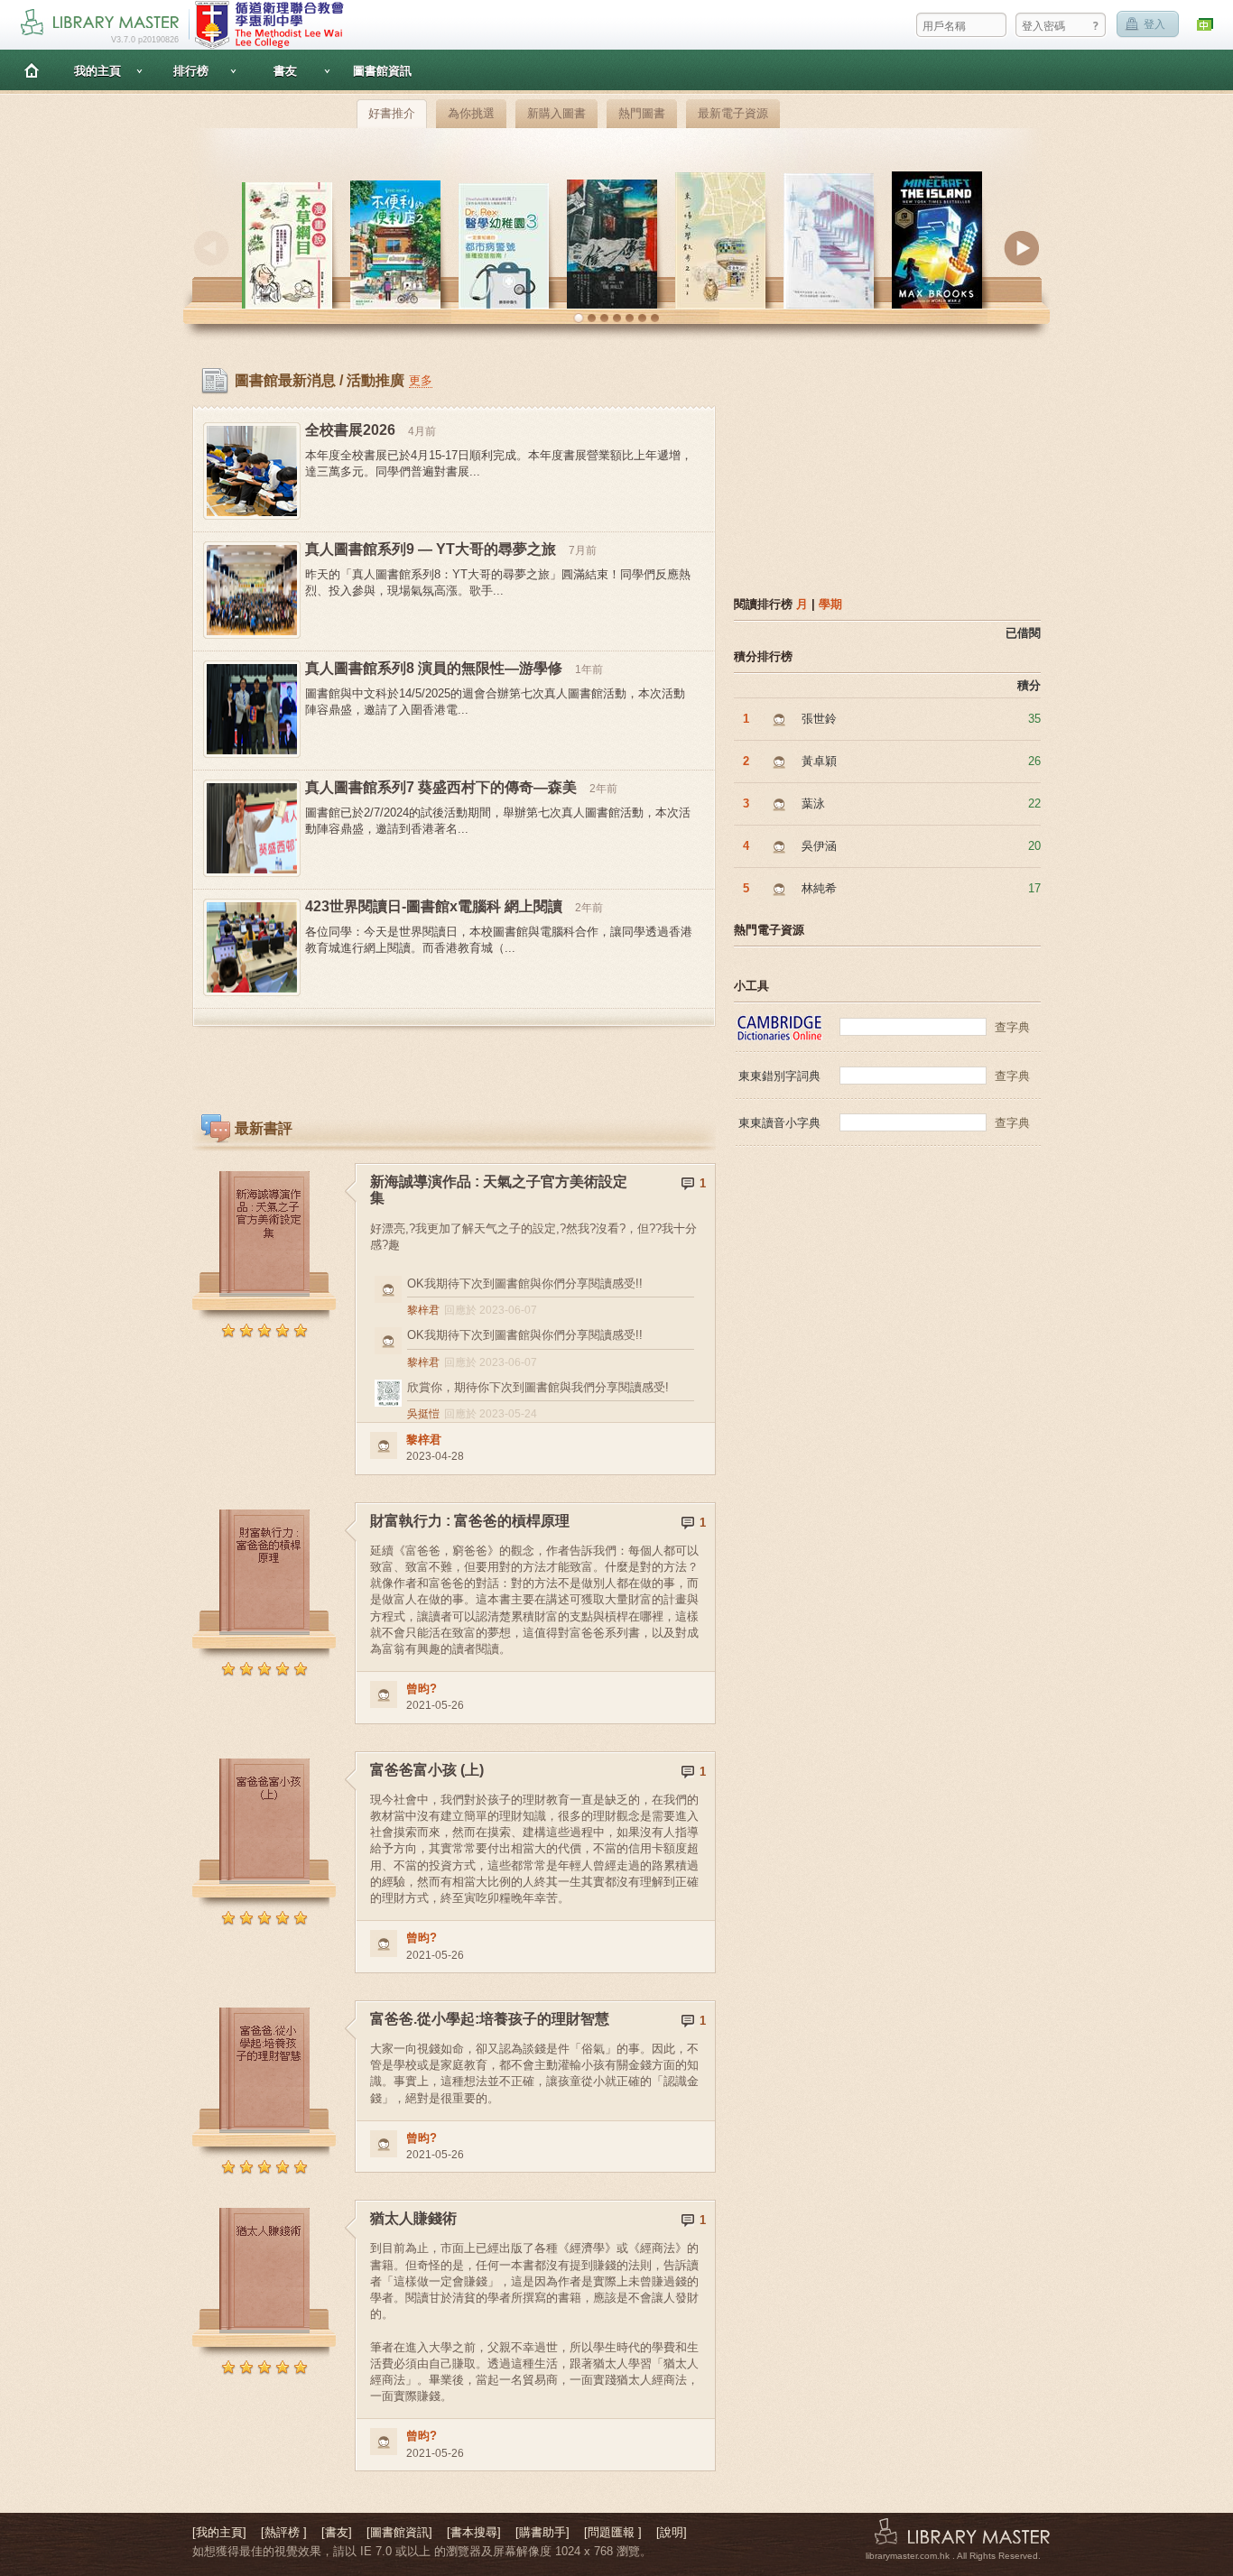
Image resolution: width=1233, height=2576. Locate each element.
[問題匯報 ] (613, 2532)
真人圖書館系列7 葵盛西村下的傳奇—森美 (441, 787)
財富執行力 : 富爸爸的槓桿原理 (470, 1521)
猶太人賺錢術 (413, 2218)
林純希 (819, 888)
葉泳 (813, 803)
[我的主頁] (219, 2532)
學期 (830, 604)
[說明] (672, 2532)
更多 (421, 380)
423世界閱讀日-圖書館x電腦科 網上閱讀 (434, 906)
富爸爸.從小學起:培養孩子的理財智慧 (490, 2019)
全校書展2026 (350, 430)
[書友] (337, 2532)
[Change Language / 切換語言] (1206, 25)
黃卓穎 (819, 761)
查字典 (1012, 1027)
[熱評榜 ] (284, 2532)
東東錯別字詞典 (779, 1076)
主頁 (32, 70)
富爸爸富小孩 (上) (427, 1770)
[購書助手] (542, 2532)
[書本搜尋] (474, 2532)
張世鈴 (819, 719)
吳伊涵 (819, 846)
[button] (579, 319)
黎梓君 (423, 1310)
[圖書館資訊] (399, 2532)
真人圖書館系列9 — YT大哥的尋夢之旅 (431, 549)
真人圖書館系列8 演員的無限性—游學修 (434, 668)
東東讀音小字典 (779, 1123)
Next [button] (1022, 248)
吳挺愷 (423, 1414)
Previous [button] (211, 248)
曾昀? (422, 1689)
